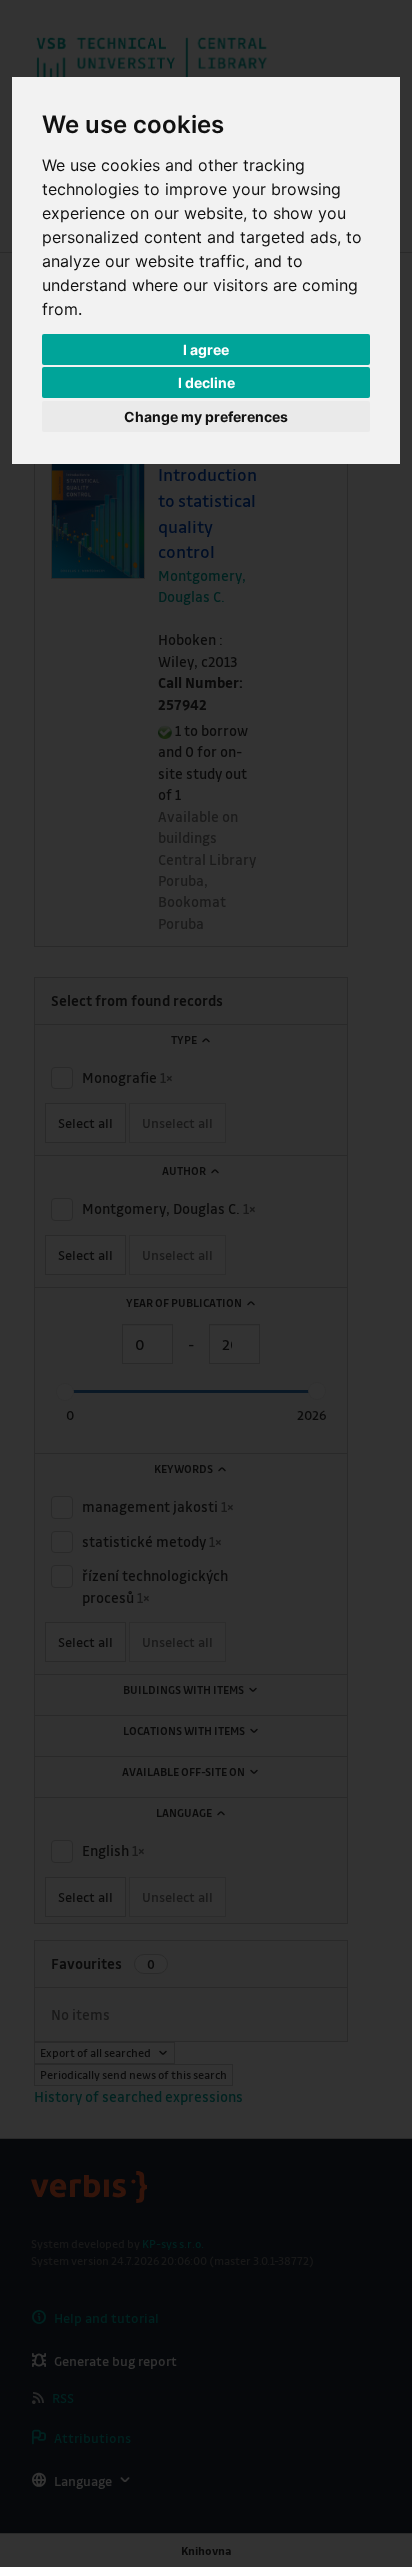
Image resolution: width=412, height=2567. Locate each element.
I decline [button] (206, 382)
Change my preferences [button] (206, 416)
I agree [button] (206, 349)
